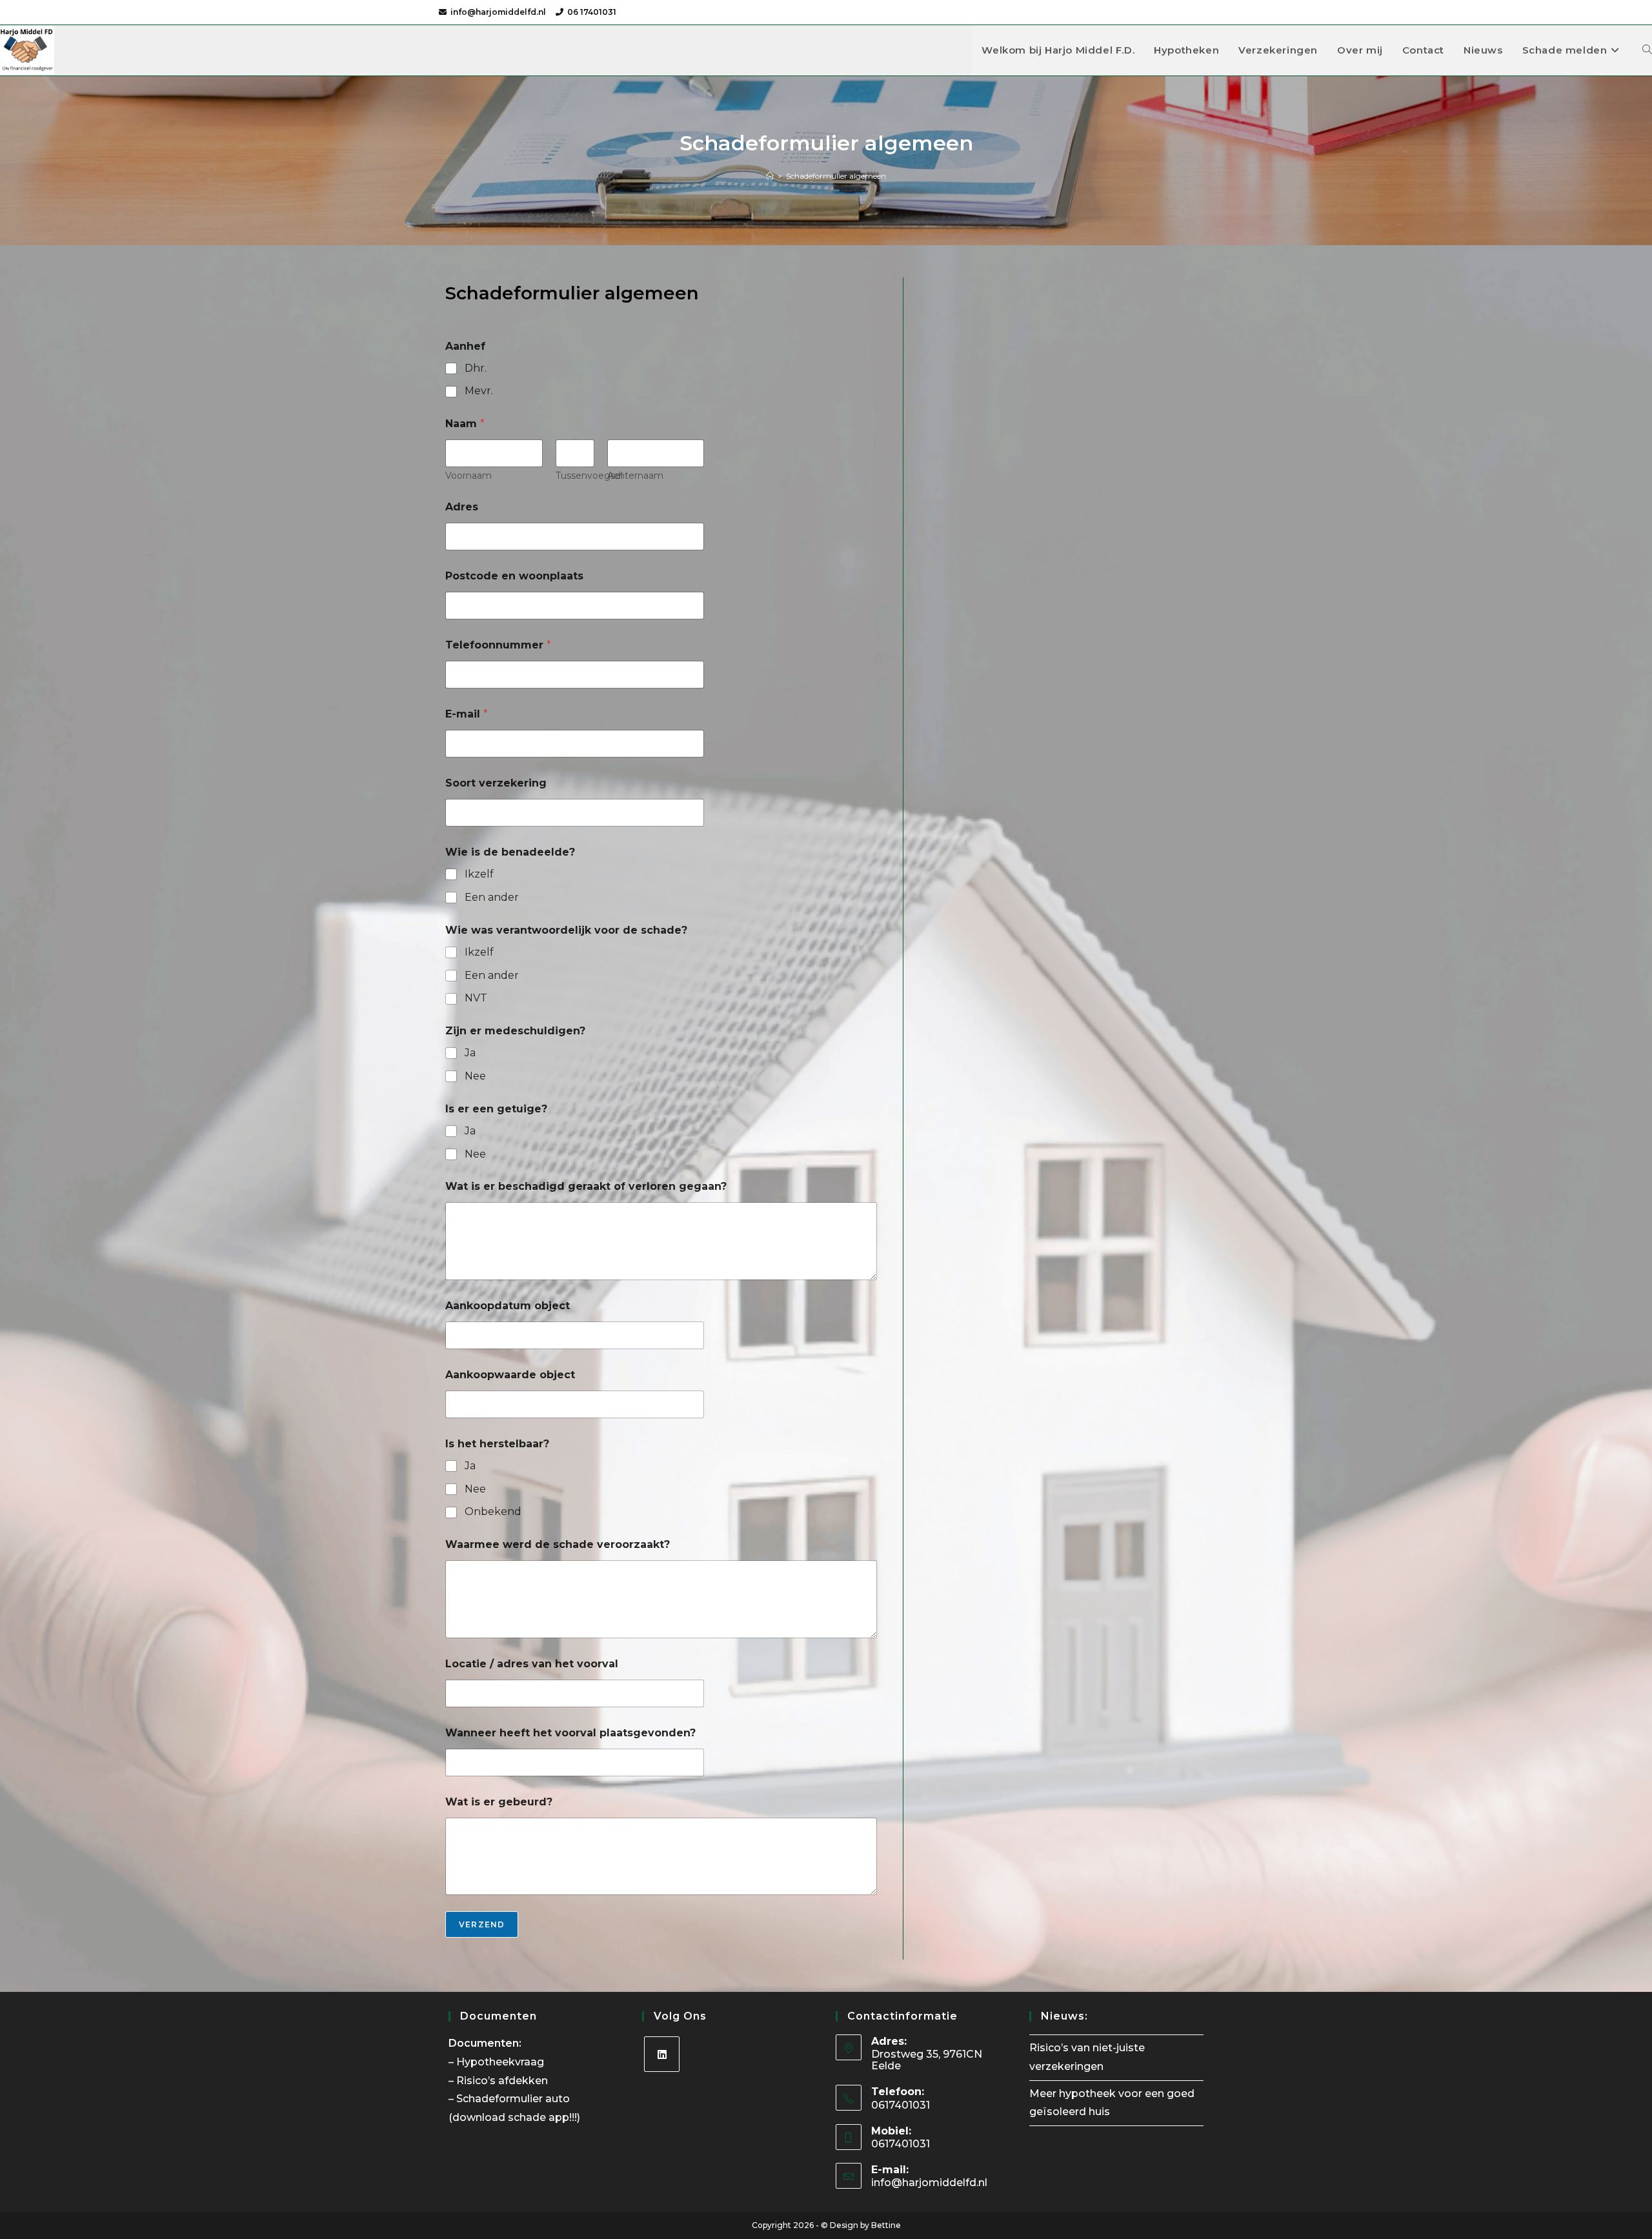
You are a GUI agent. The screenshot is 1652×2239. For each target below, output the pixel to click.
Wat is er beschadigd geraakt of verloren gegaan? (586, 1186)
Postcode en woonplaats (514, 576)
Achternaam (635, 476)
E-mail (467, 714)
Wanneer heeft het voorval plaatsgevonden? (570, 1733)
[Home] (770, 176)
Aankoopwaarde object (510, 1375)
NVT (476, 998)
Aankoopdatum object (508, 1306)
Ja (470, 1053)
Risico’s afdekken (503, 2081)
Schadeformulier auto (514, 2099)
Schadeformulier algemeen (836, 176)
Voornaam (468, 476)
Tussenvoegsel (589, 476)
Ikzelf (479, 874)
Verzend (482, 1924)
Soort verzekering (496, 783)
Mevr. (479, 391)
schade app (539, 2117)
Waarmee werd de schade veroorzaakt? (558, 1544)
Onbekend (493, 1511)
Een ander (492, 897)
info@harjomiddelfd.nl (498, 12)
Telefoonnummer (498, 645)
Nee (475, 1076)
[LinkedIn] (662, 2054)
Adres (462, 507)
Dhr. (476, 368)
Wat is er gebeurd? (499, 1802)
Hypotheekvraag (501, 2062)
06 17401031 (592, 12)
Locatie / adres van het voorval (532, 1664)
